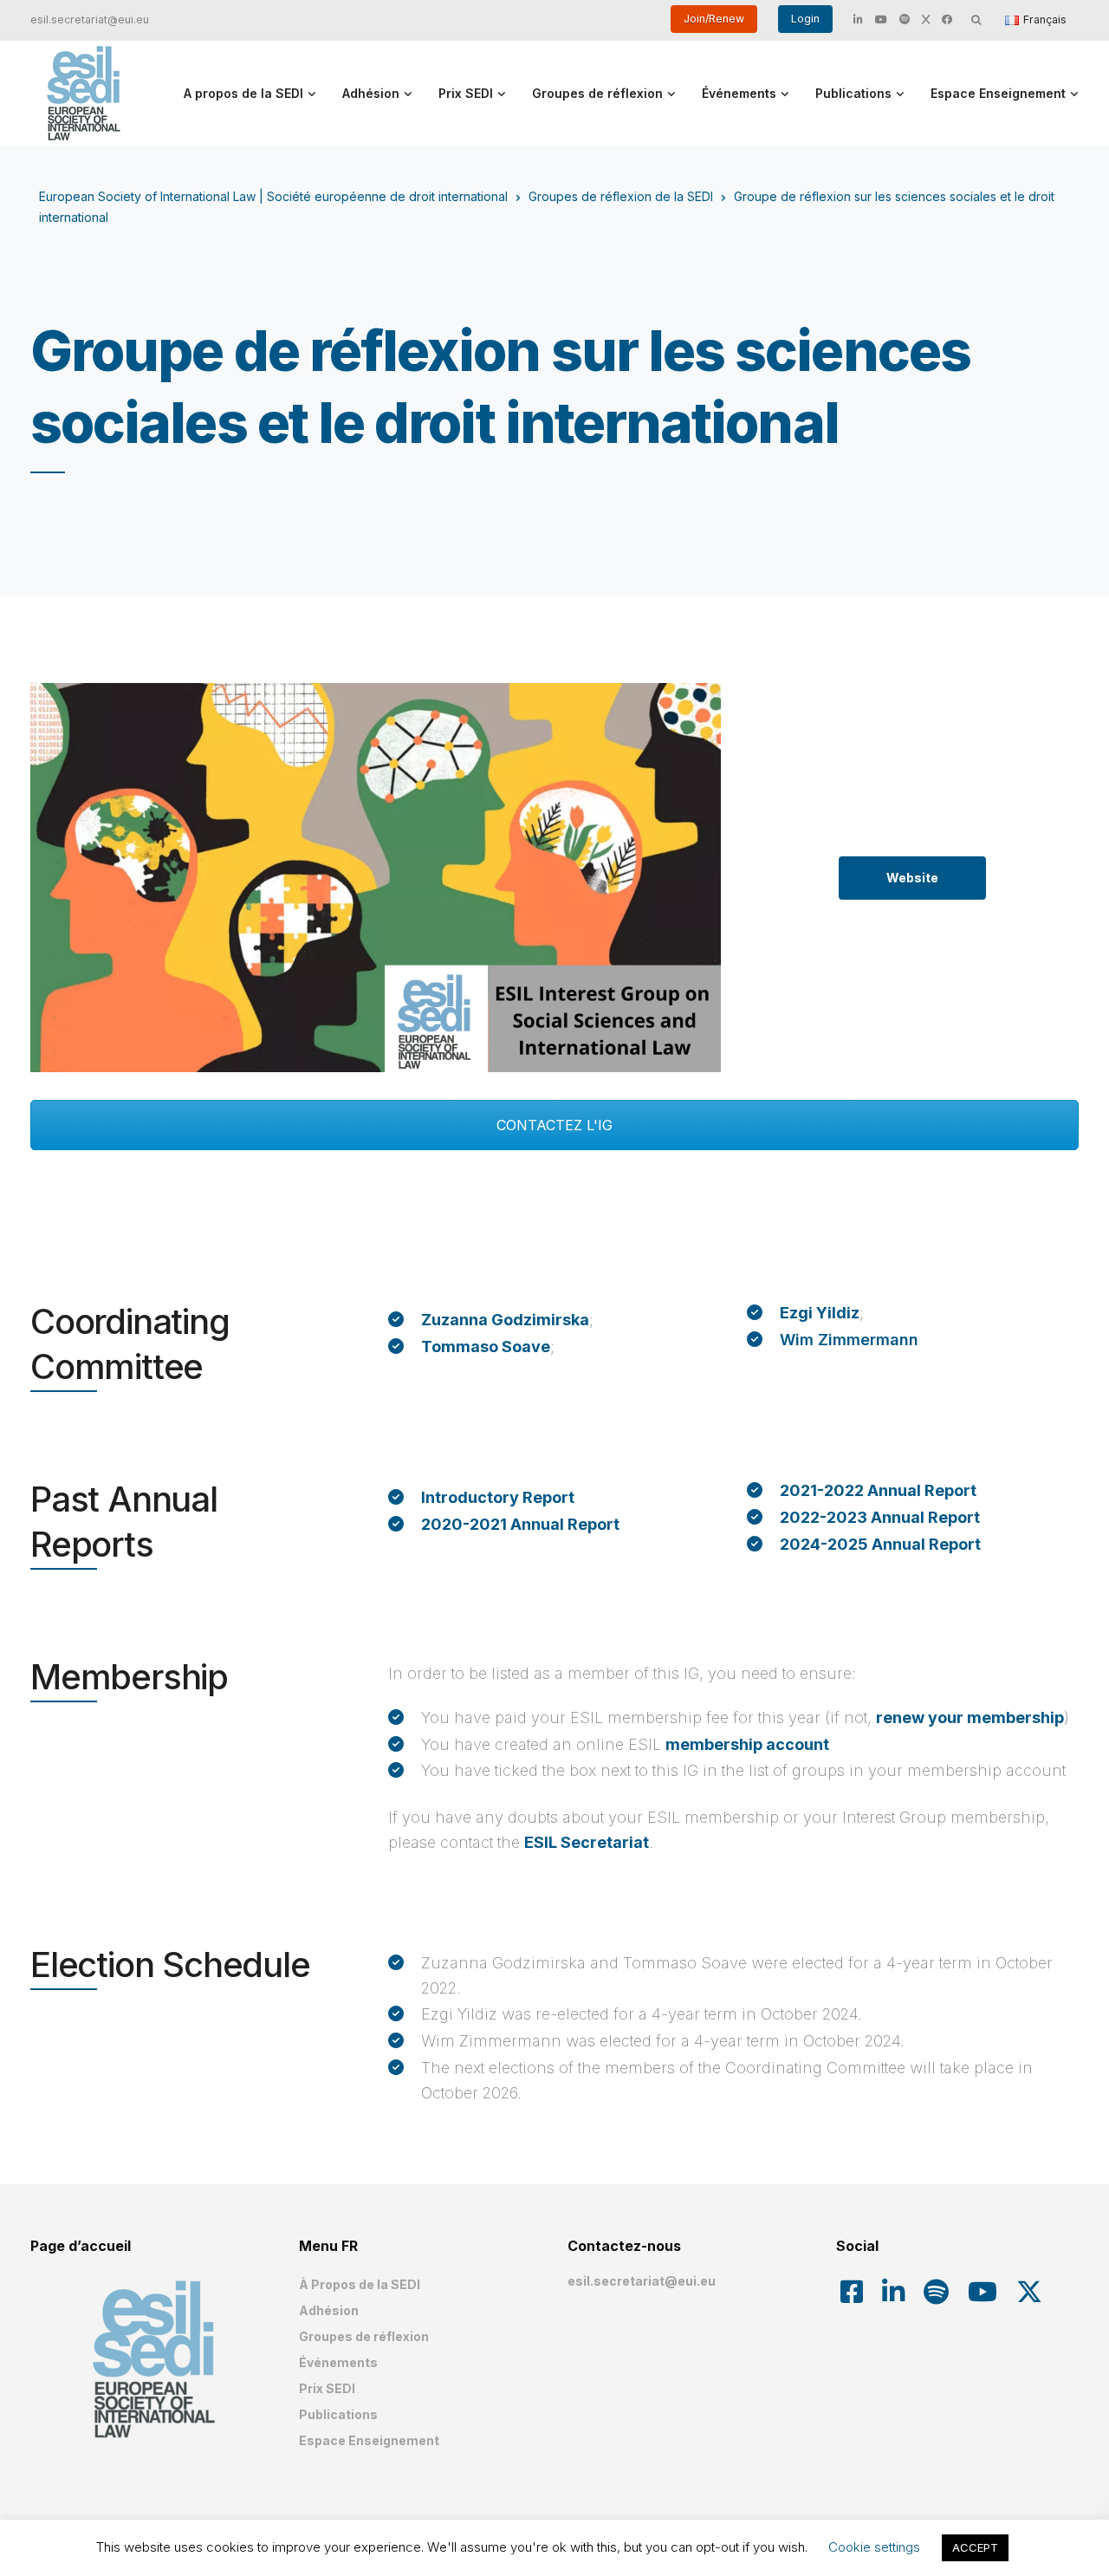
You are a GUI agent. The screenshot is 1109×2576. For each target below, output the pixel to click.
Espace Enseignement (998, 93)
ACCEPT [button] (975, 2547)
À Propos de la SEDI (360, 2284)
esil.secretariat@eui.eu (90, 20)
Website (912, 878)
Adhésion (371, 93)
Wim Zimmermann (849, 1340)
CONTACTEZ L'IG (554, 1125)
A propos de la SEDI (243, 93)
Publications (853, 93)
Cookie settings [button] (874, 2547)
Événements (739, 93)
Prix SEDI (466, 93)
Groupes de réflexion (597, 93)
